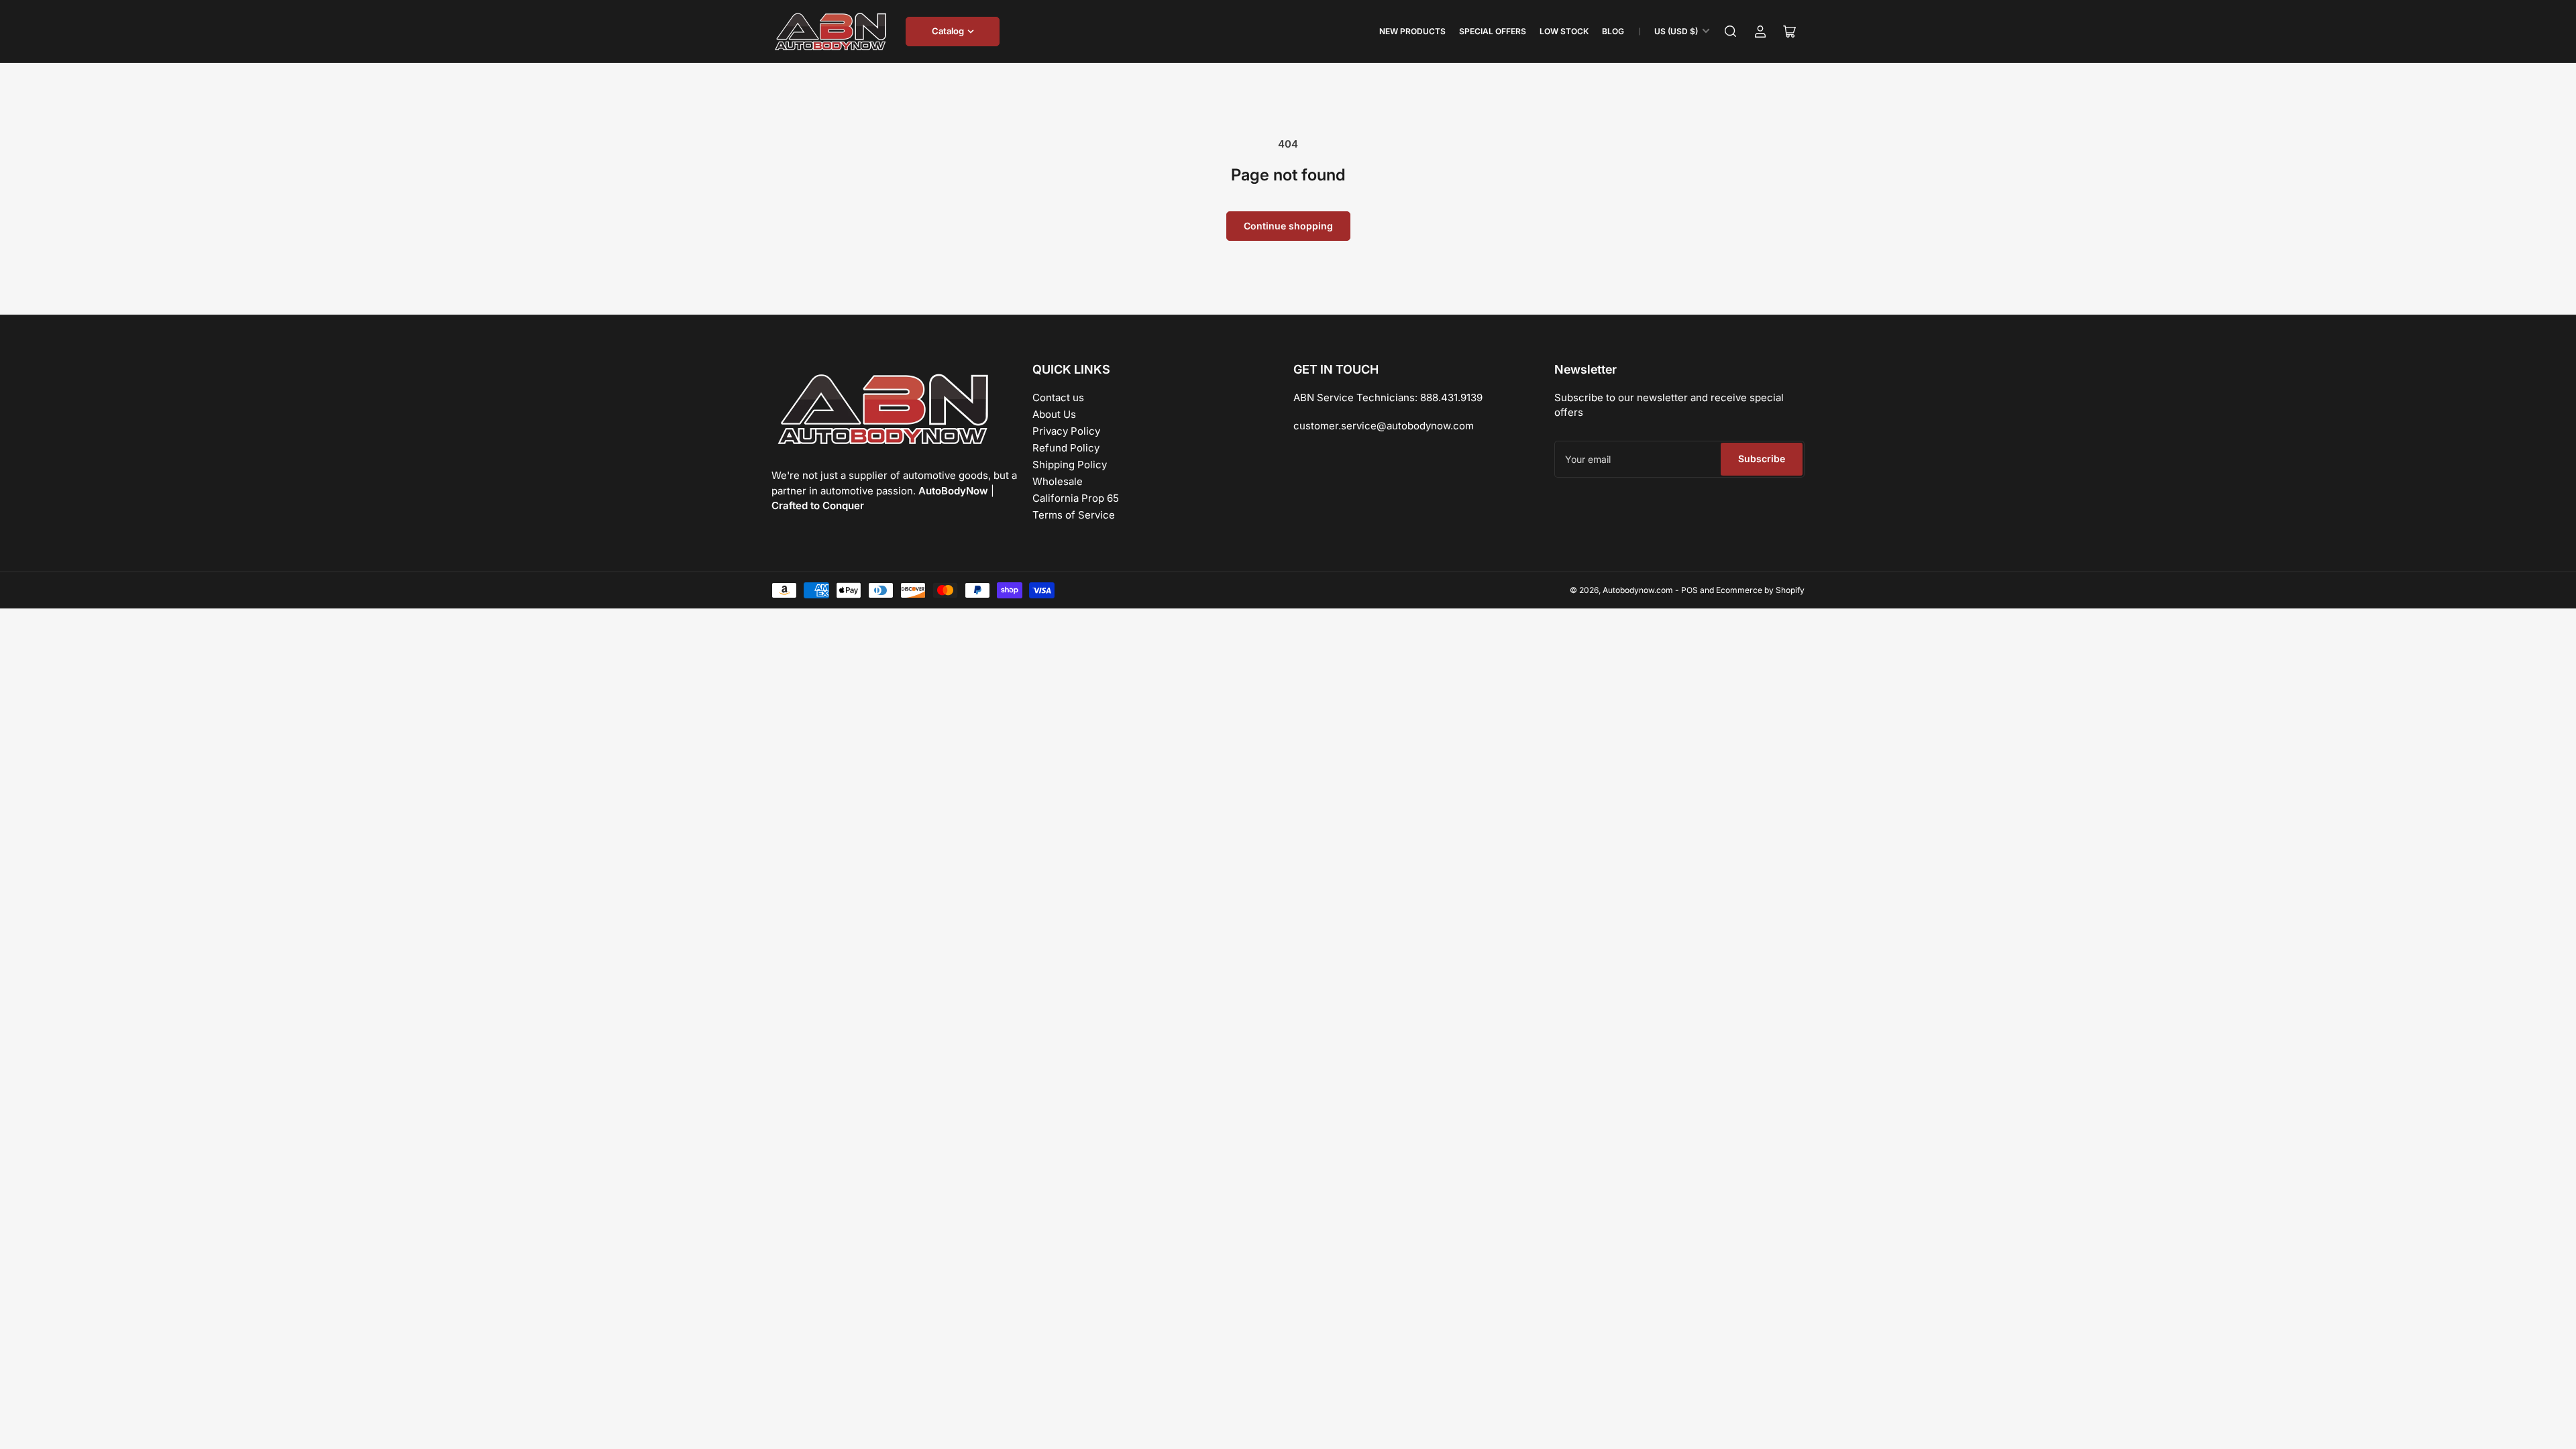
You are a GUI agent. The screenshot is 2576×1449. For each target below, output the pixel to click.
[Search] (1731, 32)
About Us (1054, 414)
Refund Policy (1066, 448)
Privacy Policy (1066, 431)
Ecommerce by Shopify (1760, 590)
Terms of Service (1074, 515)
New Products (1412, 31)
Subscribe (1762, 459)
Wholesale (1058, 481)
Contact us (1058, 397)
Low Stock (1564, 31)
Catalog (948, 31)
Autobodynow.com (1638, 590)
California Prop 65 (1076, 498)
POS (1689, 590)
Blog (1613, 31)
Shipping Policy (1070, 465)
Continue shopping (1288, 226)
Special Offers (1493, 31)
